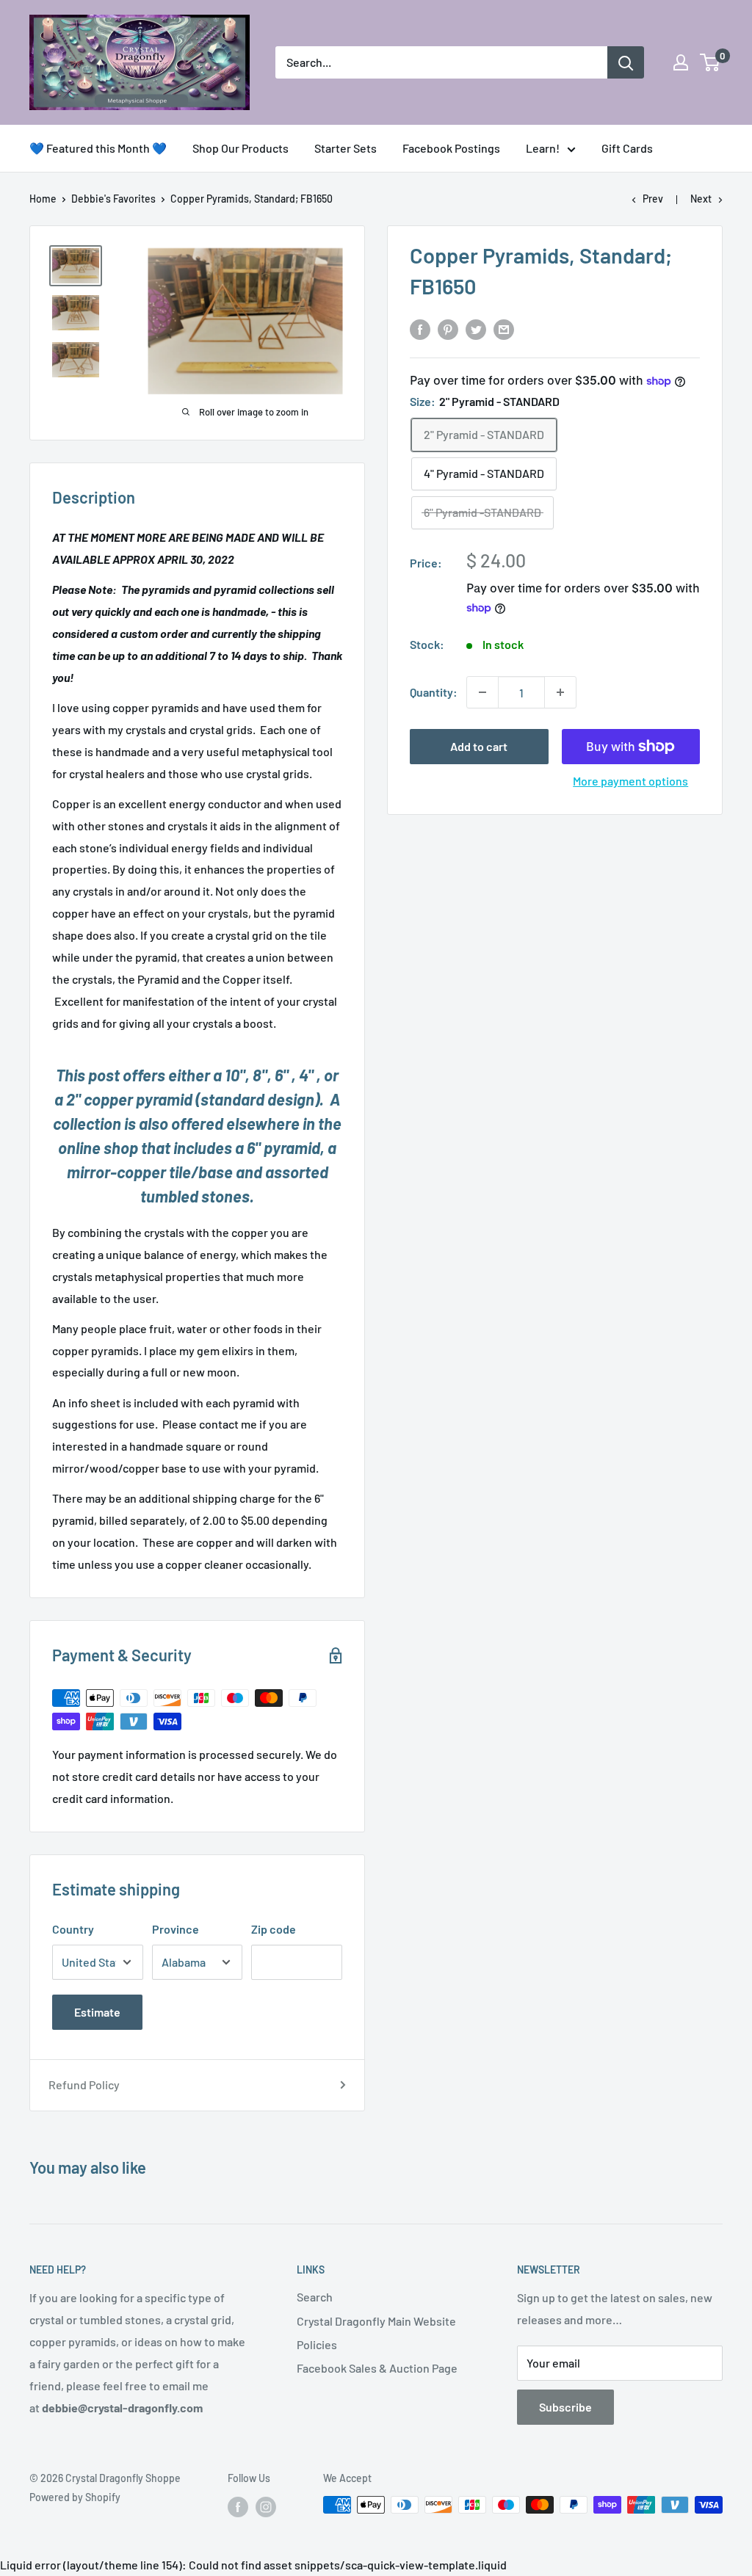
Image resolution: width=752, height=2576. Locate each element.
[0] (711, 62)
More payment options (630, 781)
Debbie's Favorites (113, 199)
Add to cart (479, 746)
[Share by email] (504, 329)
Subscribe (565, 2407)
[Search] (626, 62)
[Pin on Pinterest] (448, 329)
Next (701, 199)
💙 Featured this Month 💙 (98, 148)
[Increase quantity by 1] (560, 692)
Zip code (274, 1929)
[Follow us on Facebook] (238, 2506)
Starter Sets (346, 148)
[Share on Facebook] (420, 329)
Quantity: (434, 692)
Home (43, 199)
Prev (653, 199)
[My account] (681, 62)
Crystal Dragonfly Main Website (376, 2321)
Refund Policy (84, 2085)
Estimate (97, 2012)
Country (73, 1929)
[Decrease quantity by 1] (482, 692)
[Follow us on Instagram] (266, 2506)
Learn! (543, 148)
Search (315, 2297)
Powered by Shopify (75, 2497)
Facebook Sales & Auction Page (377, 2368)
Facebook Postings (451, 148)
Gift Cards (627, 148)
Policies (317, 2344)
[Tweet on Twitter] (476, 329)
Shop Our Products (241, 148)
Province (176, 1929)
